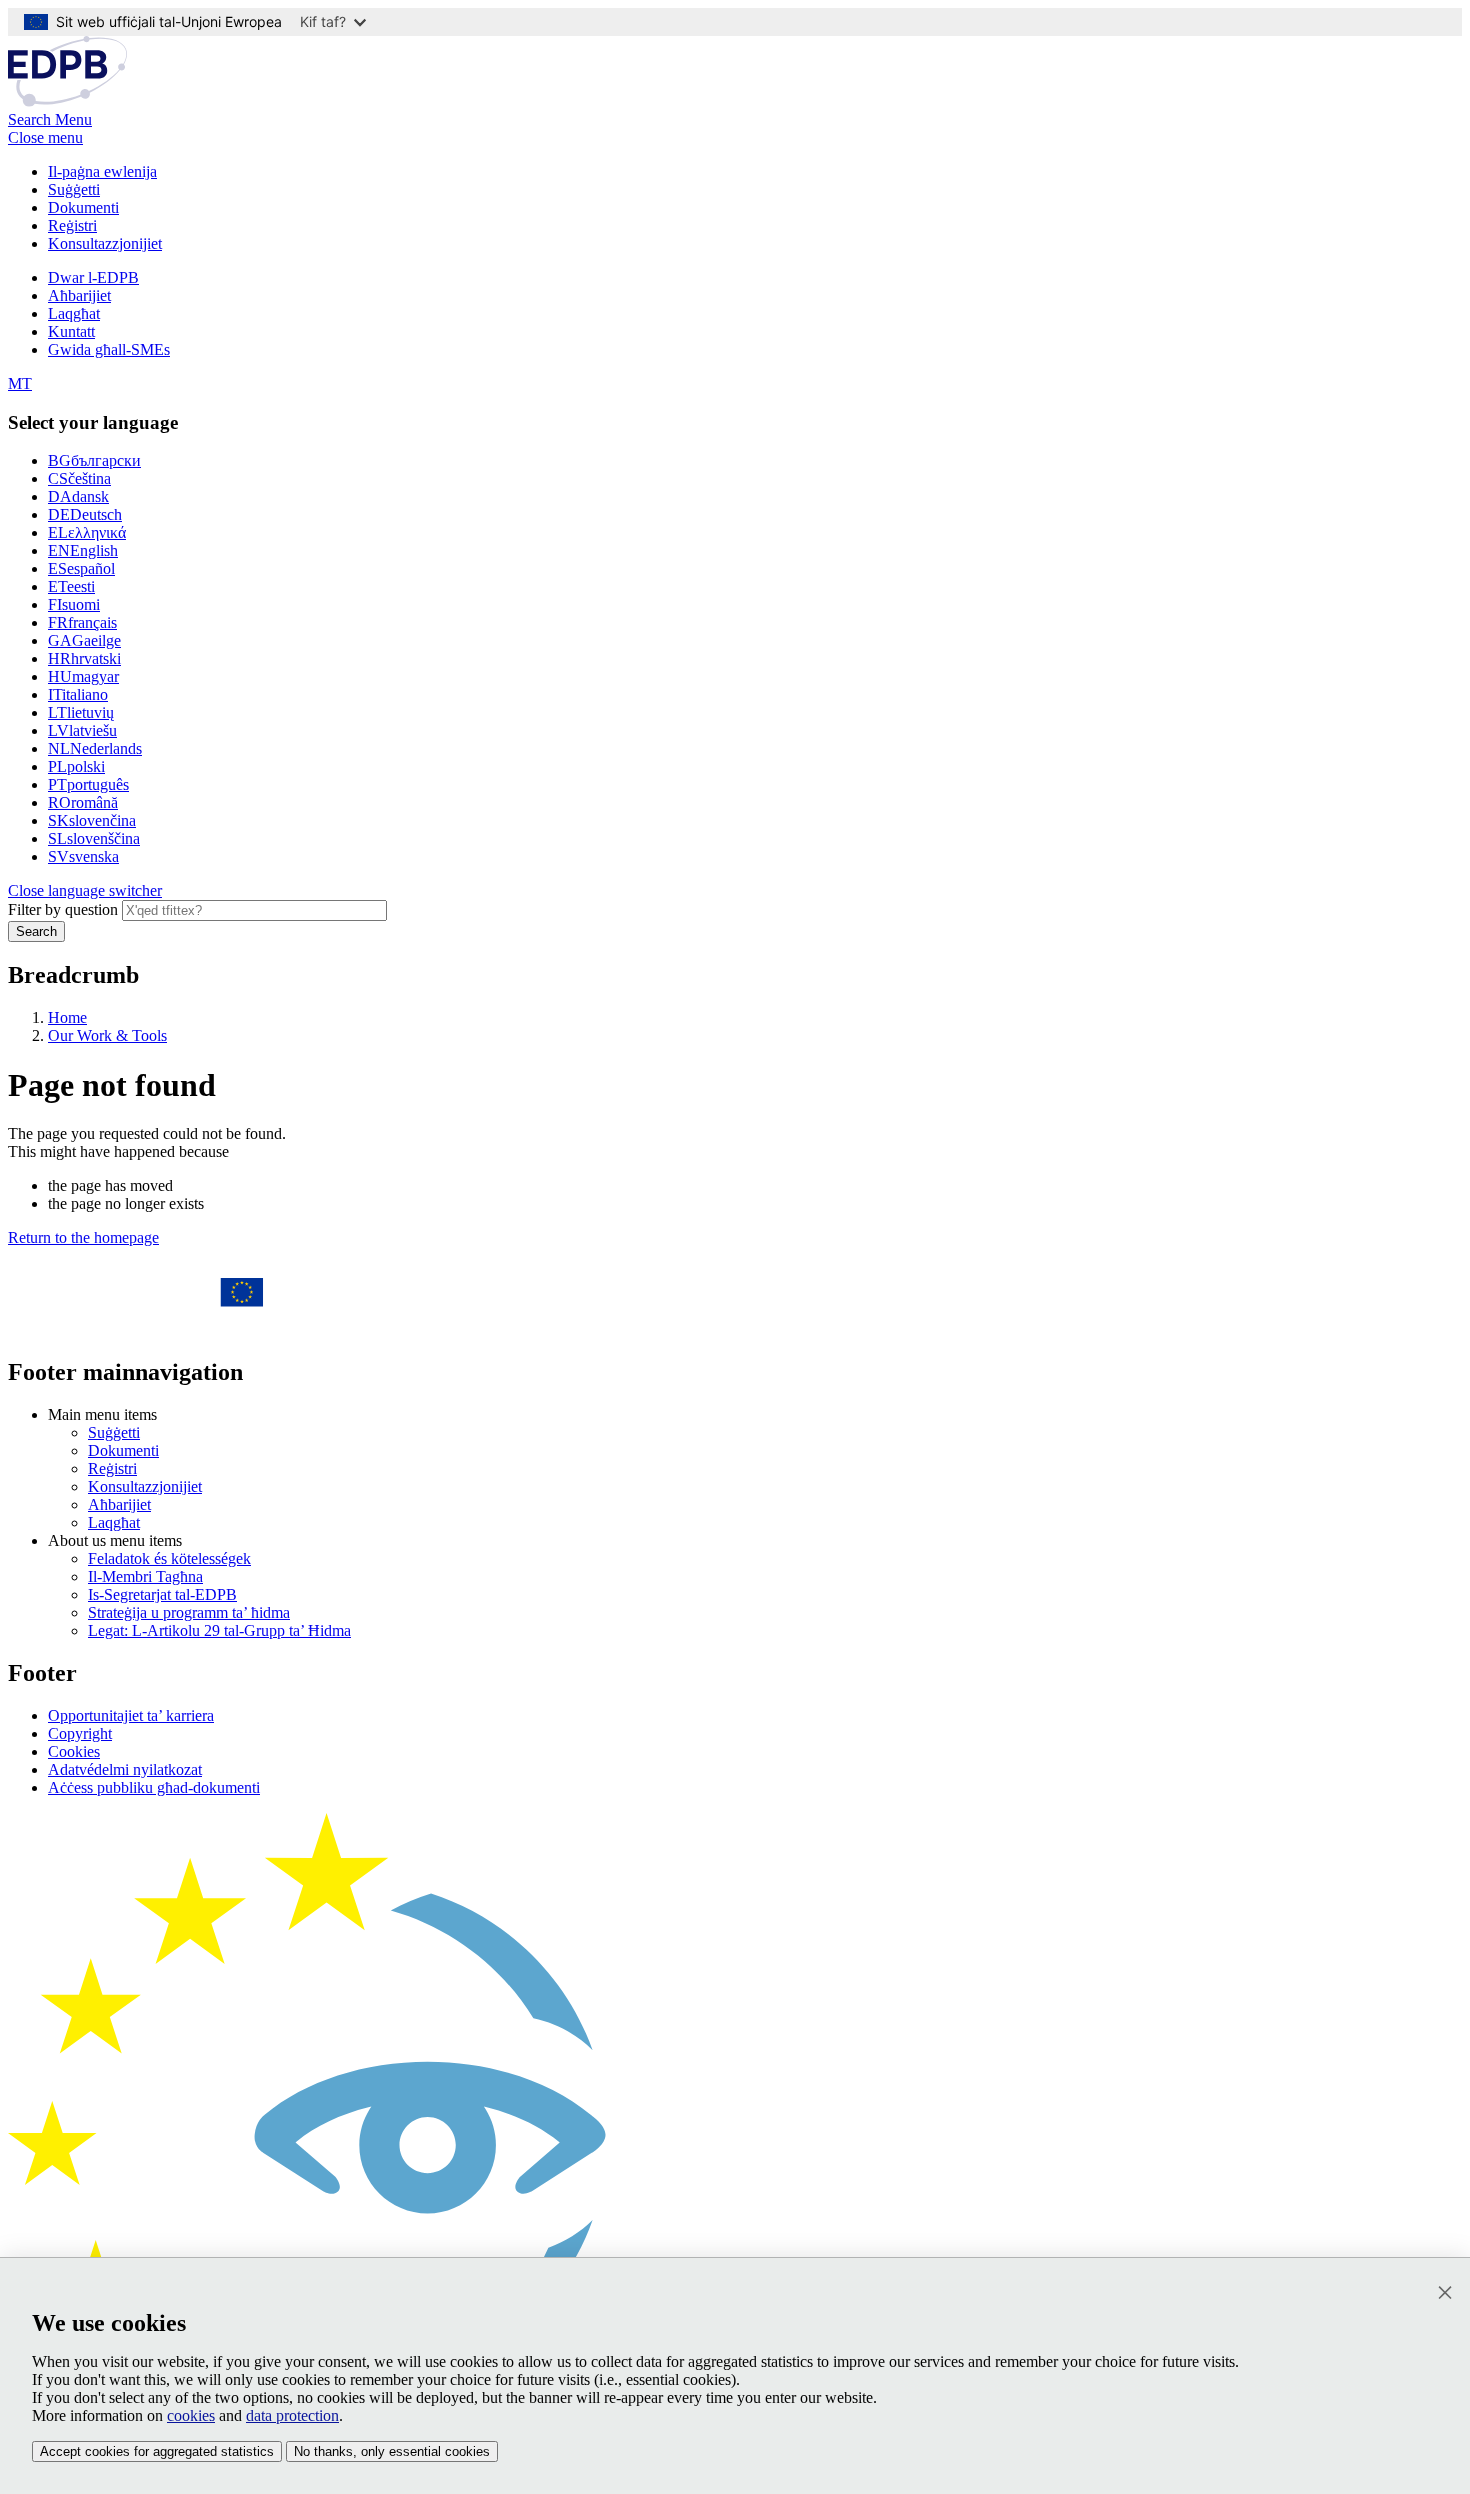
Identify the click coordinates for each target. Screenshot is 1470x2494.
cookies (191, 2415)
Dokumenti (83, 207)
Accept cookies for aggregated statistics (157, 2451)
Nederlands (95, 748)
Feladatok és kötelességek (169, 1558)
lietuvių (81, 712)
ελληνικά (87, 532)
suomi (74, 604)
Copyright (80, 1733)
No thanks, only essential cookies (392, 2451)
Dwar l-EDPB (93, 277)
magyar (83, 676)
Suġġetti (74, 189)
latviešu (82, 730)
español (81, 568)
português (88, 784)
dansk (78, 496)
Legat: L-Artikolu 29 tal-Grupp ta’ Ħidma (219, 1630)
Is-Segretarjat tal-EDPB (162, 1594)
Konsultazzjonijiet (105, 243)
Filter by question (63, 909)
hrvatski (84, 658)
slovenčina (92, 820)
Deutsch (85, 514)
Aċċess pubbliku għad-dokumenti (154, 1787)
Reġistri (72, 225)
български (94, 460)
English (83, 550)
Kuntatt (71, 331)
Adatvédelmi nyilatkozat (125, 1769)
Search (36, 931)
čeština (79, 478)
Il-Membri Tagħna (145, 1576)
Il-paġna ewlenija (102, 171)
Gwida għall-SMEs (109, 349)
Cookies (74, 1751)
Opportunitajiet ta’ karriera (131, 1715)
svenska (83, 856)
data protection (292, 2415)
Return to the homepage (83, 1237)
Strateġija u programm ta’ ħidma (189, 1612)
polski (76, 766)
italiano (78, 694)
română (83, 802)
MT (20, 383)
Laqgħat (74, 313)
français (82, 622)
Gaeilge (84, 640)
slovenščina (94, 838)
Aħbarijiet (79, 295)
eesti (71, 586)
